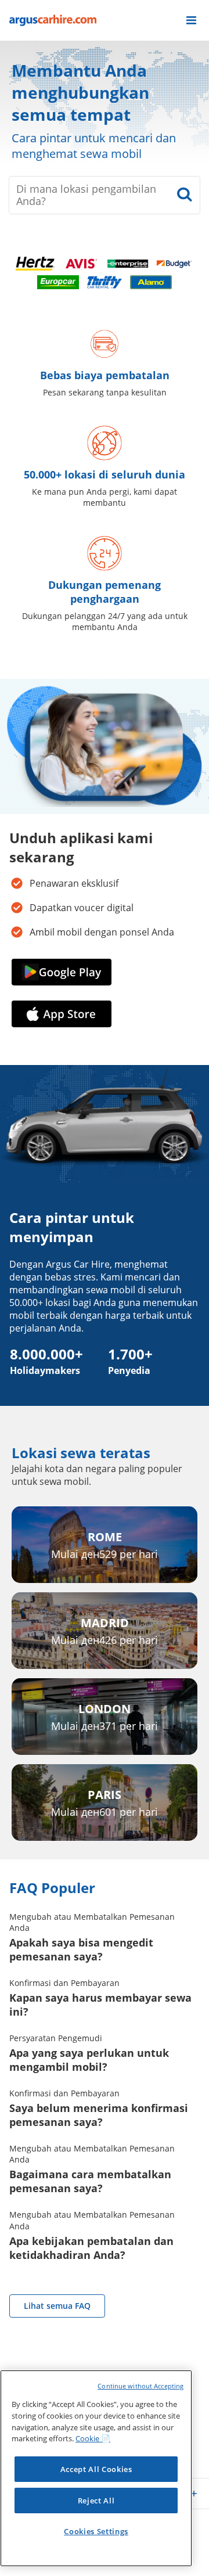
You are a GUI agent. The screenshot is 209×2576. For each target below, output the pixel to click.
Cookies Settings (96, 2531)
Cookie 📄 (93, 2438)
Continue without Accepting (140, 2386)
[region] (96, 2468)
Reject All (96, 2501)
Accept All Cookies (96, 2469)
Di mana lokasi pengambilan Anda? (86, 195)
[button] (191, 20)
